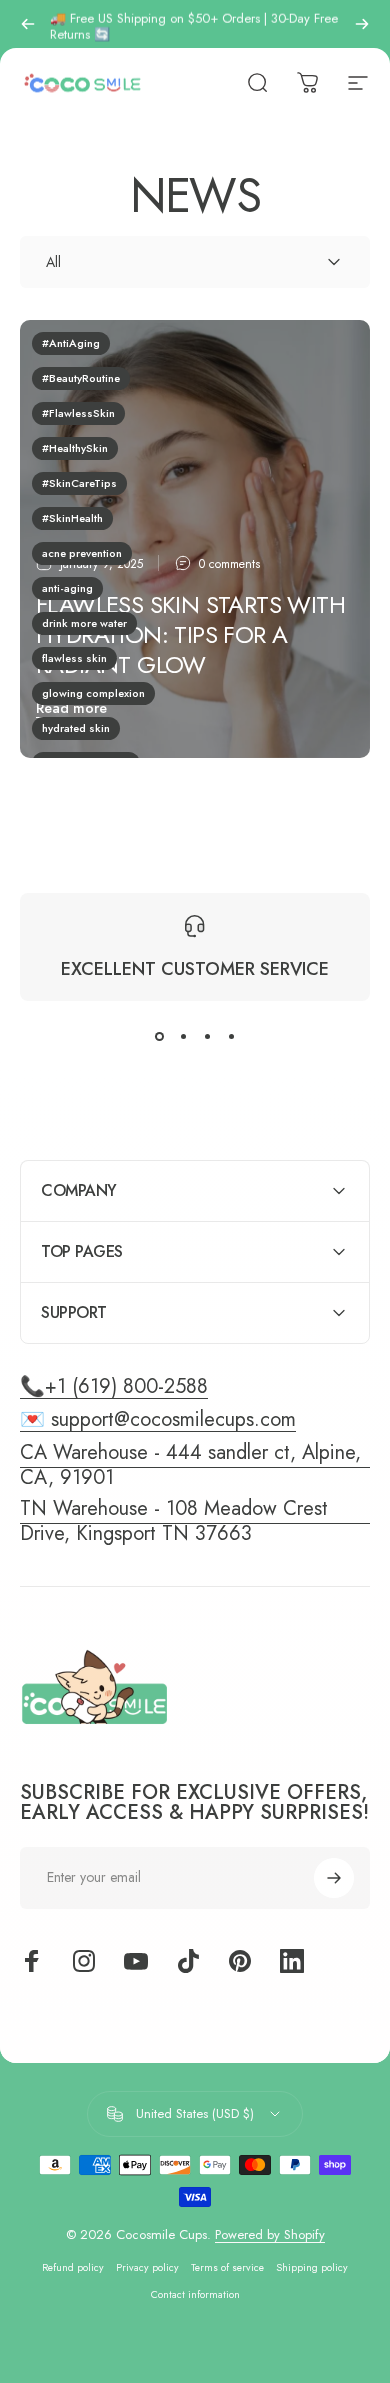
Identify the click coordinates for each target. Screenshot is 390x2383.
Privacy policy (147, 2267)
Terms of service (227, 2267)
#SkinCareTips (79, 483)
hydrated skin (76, 728)
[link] (195, 1521)
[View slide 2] (183, 1037)
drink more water (84, 623)
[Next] (362, 24)
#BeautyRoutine (81, 378)
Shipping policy (312, 2267)
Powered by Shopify (270, 2234)
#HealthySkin (75, 448)
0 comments (229, 564)
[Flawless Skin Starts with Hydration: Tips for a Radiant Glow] (195, 539)
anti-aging (67, 588)
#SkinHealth (72, 518)
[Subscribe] (334, 1878)
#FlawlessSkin (78, 413)
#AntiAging (71, 343)
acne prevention (82, 553)
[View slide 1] (159, 1037)
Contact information (195, 2294)
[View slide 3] (207, 1037)
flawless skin (74, 658)
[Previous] (28, 24)
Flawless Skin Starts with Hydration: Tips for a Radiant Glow (190, 634)
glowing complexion (93, 693)
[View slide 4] (231, 1037)
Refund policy (73, 2267)
